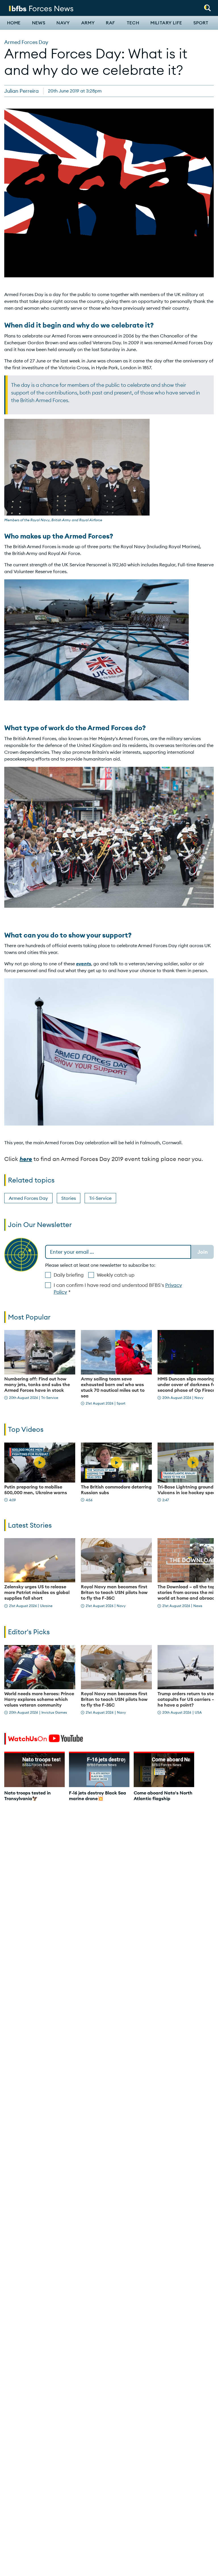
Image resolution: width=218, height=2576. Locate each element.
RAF (110, 23)
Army (88, 23)
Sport (201, 23)
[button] (207, 6)
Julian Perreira (21, 91)
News (39, 23)
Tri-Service (100, 1198)
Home (14, 23)
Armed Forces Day (26, 42)
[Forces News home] (41, 8)
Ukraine (46, 1606)
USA (198, 1712)
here (26, 1159)
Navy (63, 23)
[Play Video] (40, 1462)
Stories (69, 1198)
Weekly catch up (116, 1275)
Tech (133, 23)
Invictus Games (54, 1712)
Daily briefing (69, 1275)
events (84, 964)
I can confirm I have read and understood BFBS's (118, 1289)
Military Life (166, 23)
